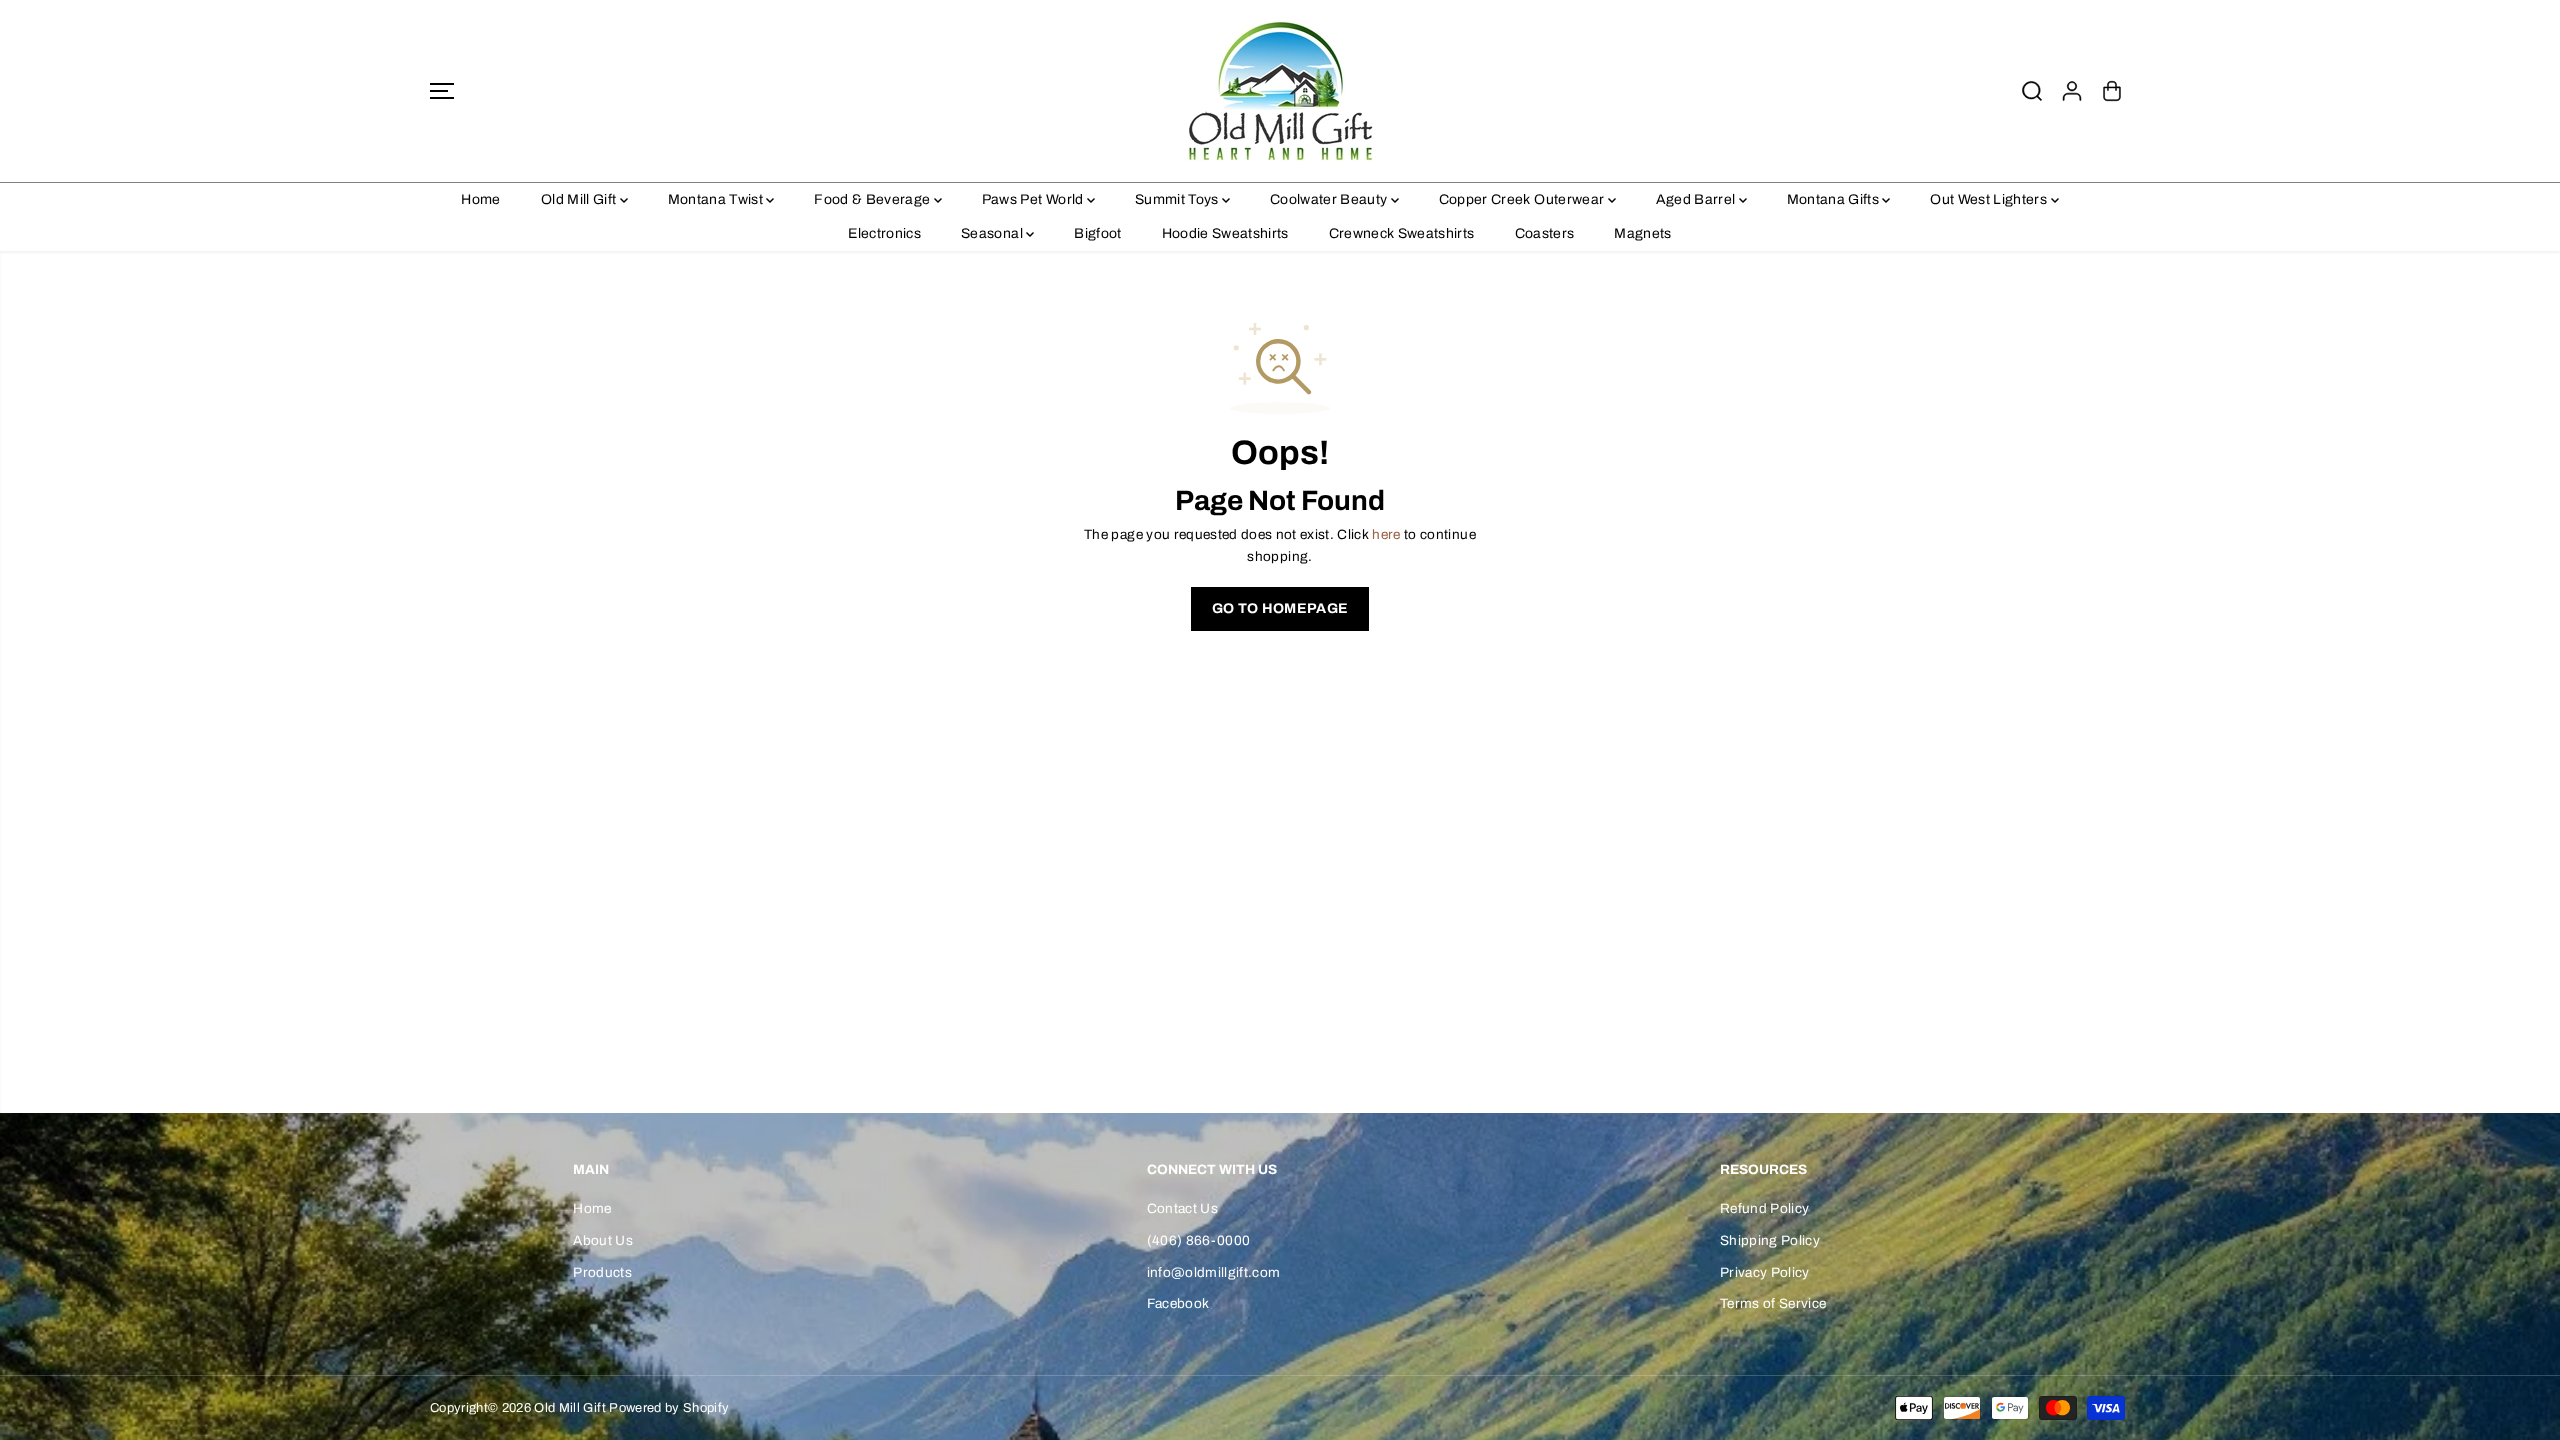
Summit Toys (1178, 199)
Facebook (1178, 1303)
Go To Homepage (1280, 608)
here (1386, 534)
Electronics (884, 233)
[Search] (2032, 91)
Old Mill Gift (580, 199)
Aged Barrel (1697, 199)
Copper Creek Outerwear (1523, 199)
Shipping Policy (1770, 1240)
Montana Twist (717, 199)
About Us (603, 1240)
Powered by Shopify (669, 1408)
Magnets (1642, 233)
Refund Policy (1764, 1208)
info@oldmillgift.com (1214, 1272)
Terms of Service (1773, 1303)
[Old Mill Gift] (1280, 91)
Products (602, 1272)
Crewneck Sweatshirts (1402, 233)
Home (480, 199)
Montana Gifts (1835, 199)
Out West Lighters (1990, 199)
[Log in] (2072, 91)
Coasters (1545, 233)
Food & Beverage (873, 199)
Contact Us (1182, 1208)
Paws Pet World (1034, 199)
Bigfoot (1097, 233)
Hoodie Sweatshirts (1225, 233)
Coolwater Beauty (1330, 199)
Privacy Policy (1765, 1272)
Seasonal (993, 233)
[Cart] (2112, 91)
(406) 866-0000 (1199, 1240)
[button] (442, 91)
